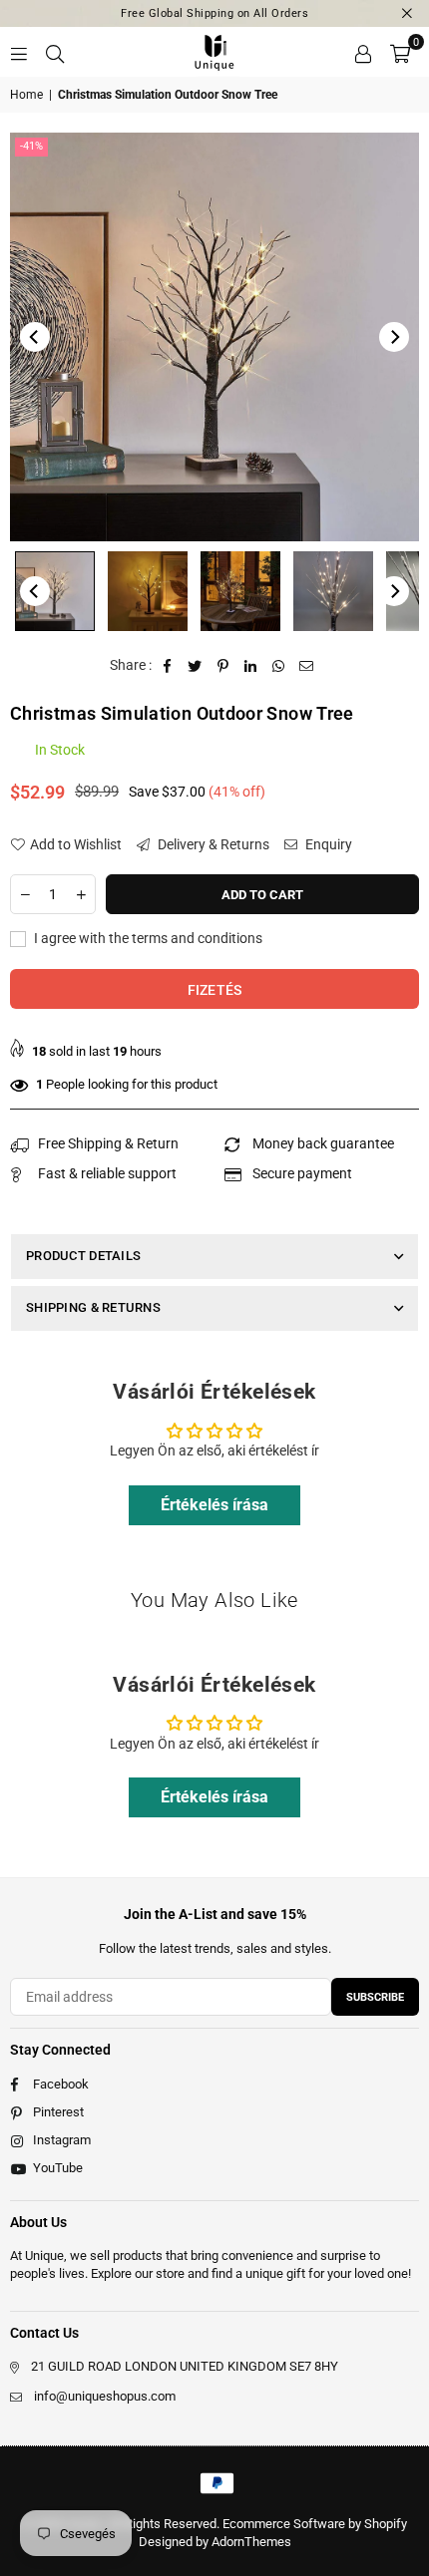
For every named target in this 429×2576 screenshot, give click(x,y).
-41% (31, 146)
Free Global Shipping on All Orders (214, 13)
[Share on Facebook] (167, 666)
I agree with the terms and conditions (147, 938)
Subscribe (375, 1997)
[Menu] (19, 52)
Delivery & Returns (212, 844)
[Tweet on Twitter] (195, 666)
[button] (400, 52)
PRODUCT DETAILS (83, 1256)
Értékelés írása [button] (214, 1505)
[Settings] (363, 52)
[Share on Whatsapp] (279, 666)
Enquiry (327, 844)
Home (26, 95)
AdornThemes (251, 2542)
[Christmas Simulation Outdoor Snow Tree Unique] (55, 591)
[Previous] (35, 337)
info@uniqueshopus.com (105, 2396)
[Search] (55, 52)
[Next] (394, 337)
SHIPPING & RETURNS (93, 1307)
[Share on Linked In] (251, 666)
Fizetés (215, 990)
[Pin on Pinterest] (223, 666)
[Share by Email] (307, 666)
